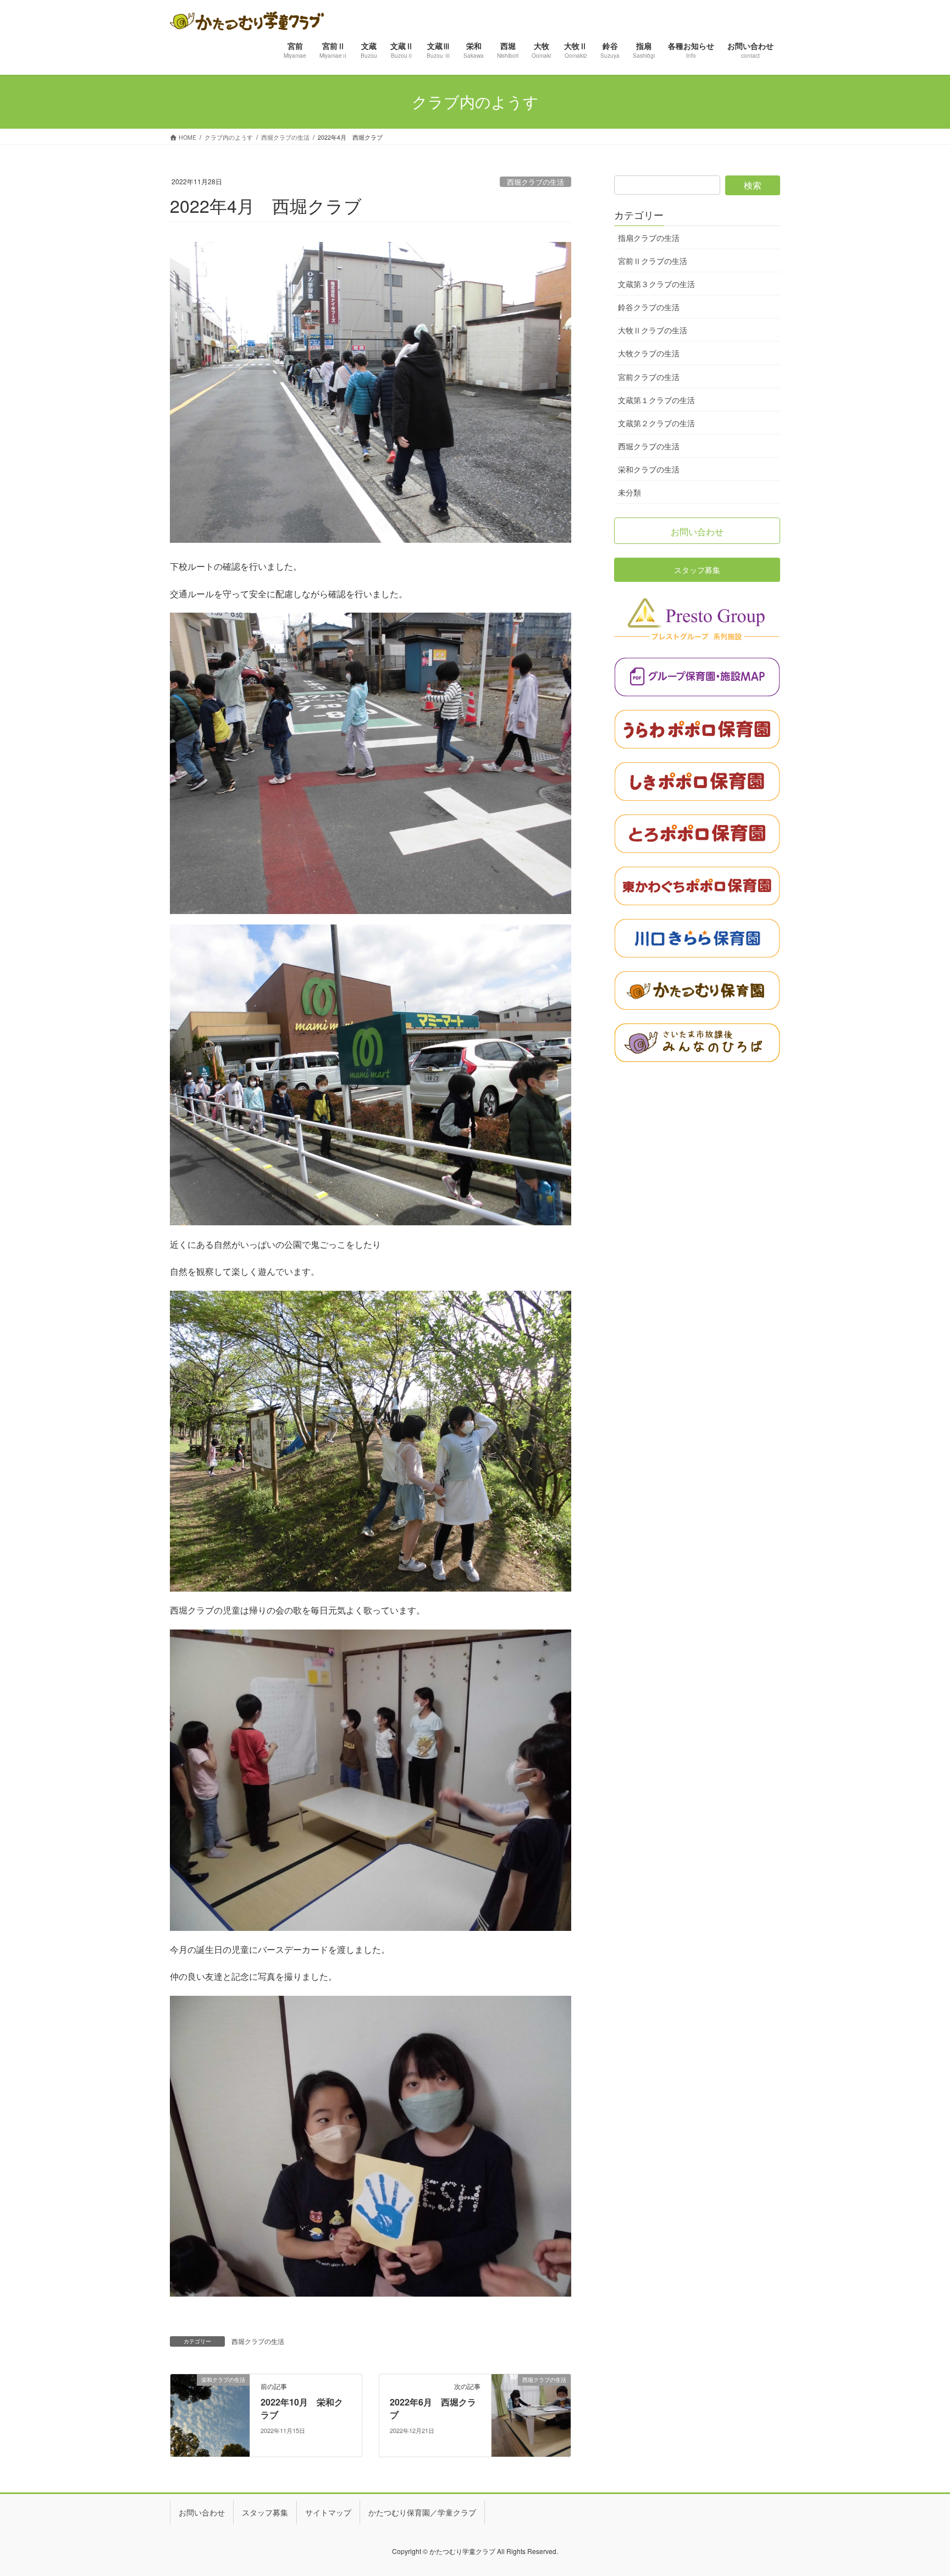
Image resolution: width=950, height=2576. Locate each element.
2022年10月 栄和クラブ (302, 2408)
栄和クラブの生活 (649, 469)
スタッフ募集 (265, 2512)
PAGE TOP (919, 2488)
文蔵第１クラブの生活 (656, 400)
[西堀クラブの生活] (531, 2414)
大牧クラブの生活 (649, 353)
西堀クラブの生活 (535, 182)
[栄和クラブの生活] (210, 2414)
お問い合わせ (202, 2512)
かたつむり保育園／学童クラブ (422, 2512)
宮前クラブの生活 (649, 377)
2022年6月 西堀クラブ (433, 2408)
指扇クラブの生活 (649, 238)
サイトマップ (328, 2512)
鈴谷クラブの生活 (649, 307)
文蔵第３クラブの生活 (656, 284)
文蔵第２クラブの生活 (656, 423)
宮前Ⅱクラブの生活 (653, 261)
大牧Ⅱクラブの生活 (653, 330)
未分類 (629, 492)
